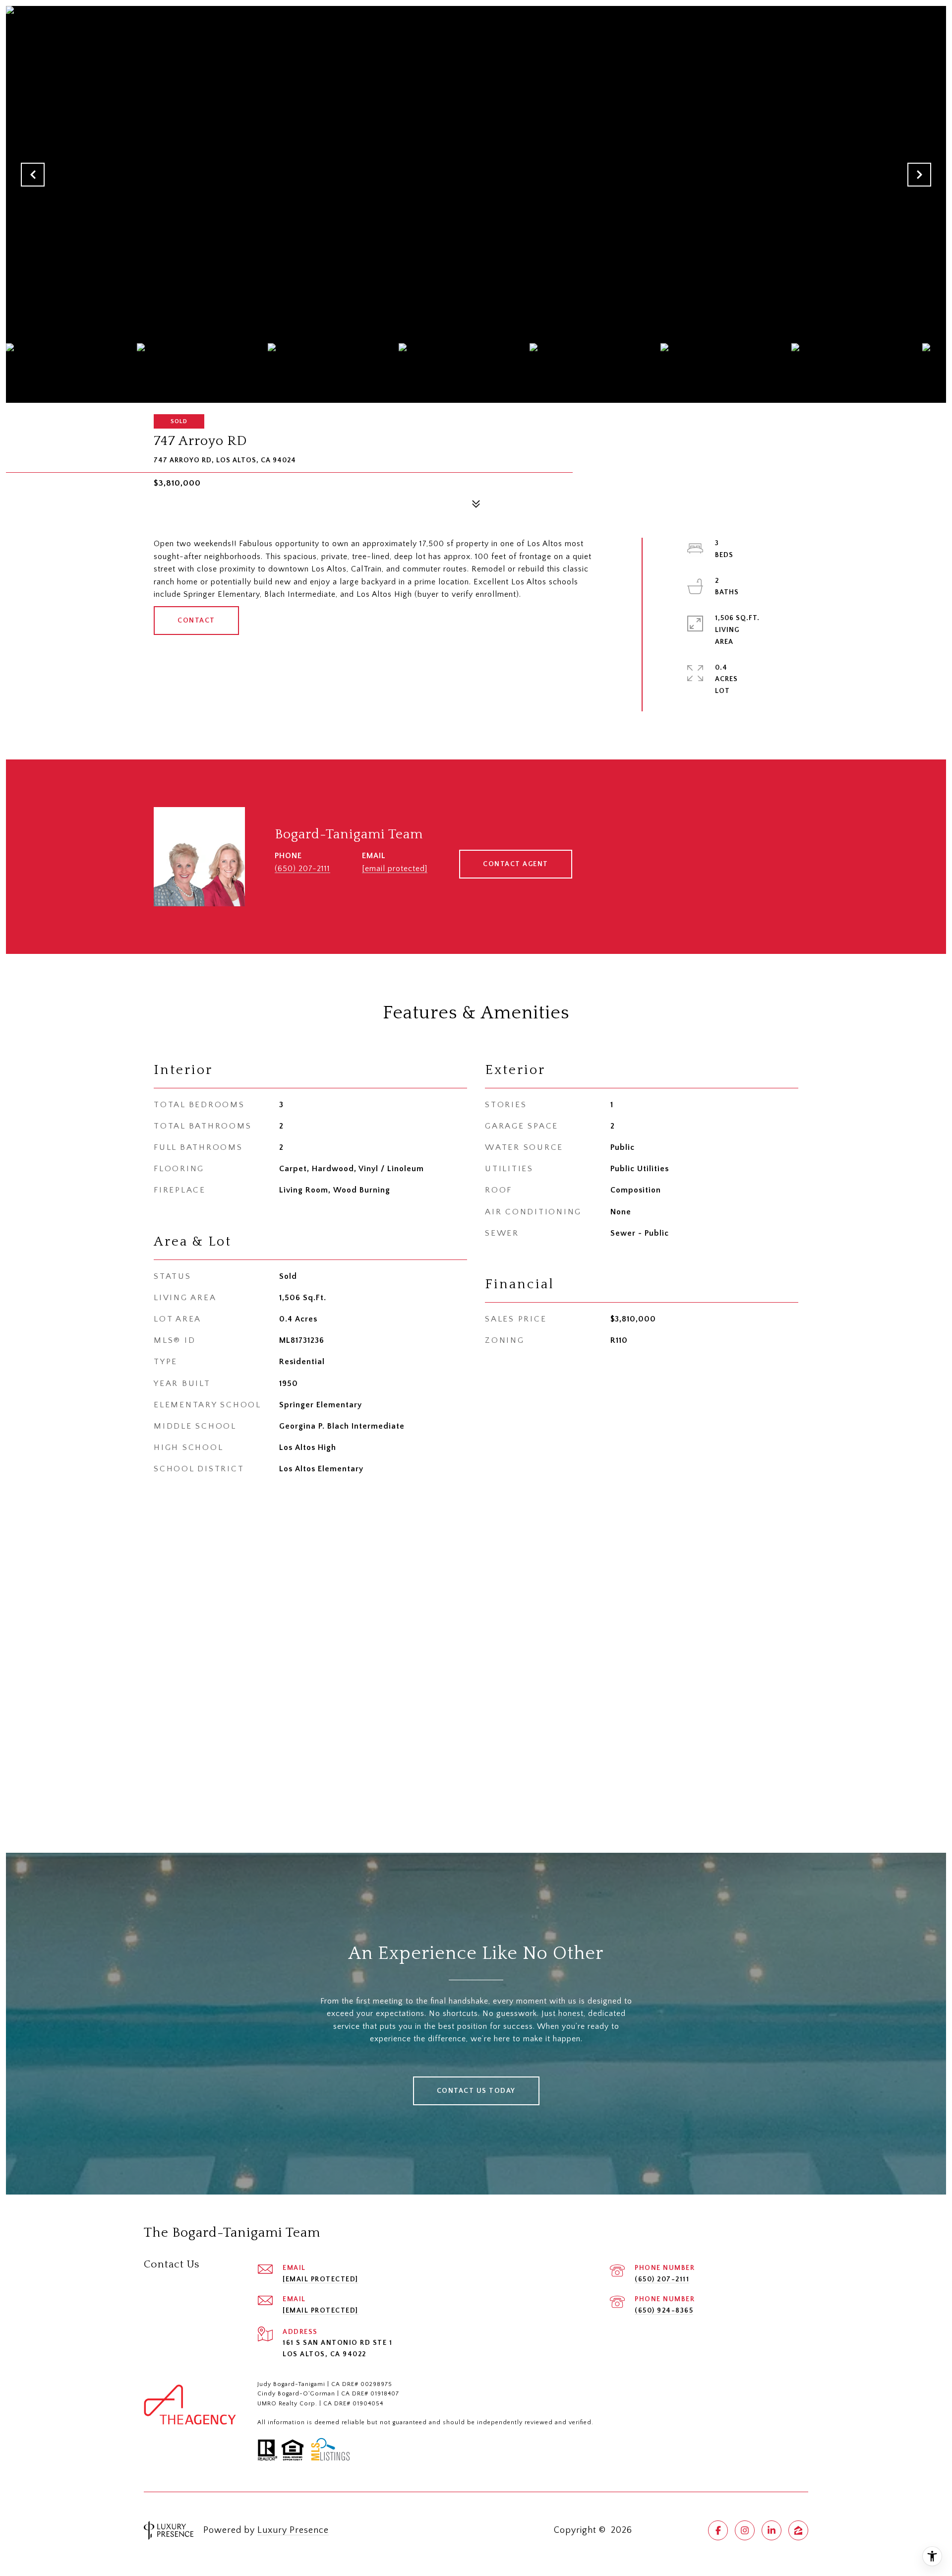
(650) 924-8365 (664, 2311)
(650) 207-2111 (302, 869)
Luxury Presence (293, 2530)
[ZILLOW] (798, 2530)
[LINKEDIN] (772, 2530)
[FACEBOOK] (718, 2530)
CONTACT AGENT (516, 864)
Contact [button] (196, 621)
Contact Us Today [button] (476, 2091)
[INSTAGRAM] (745, 2530)
